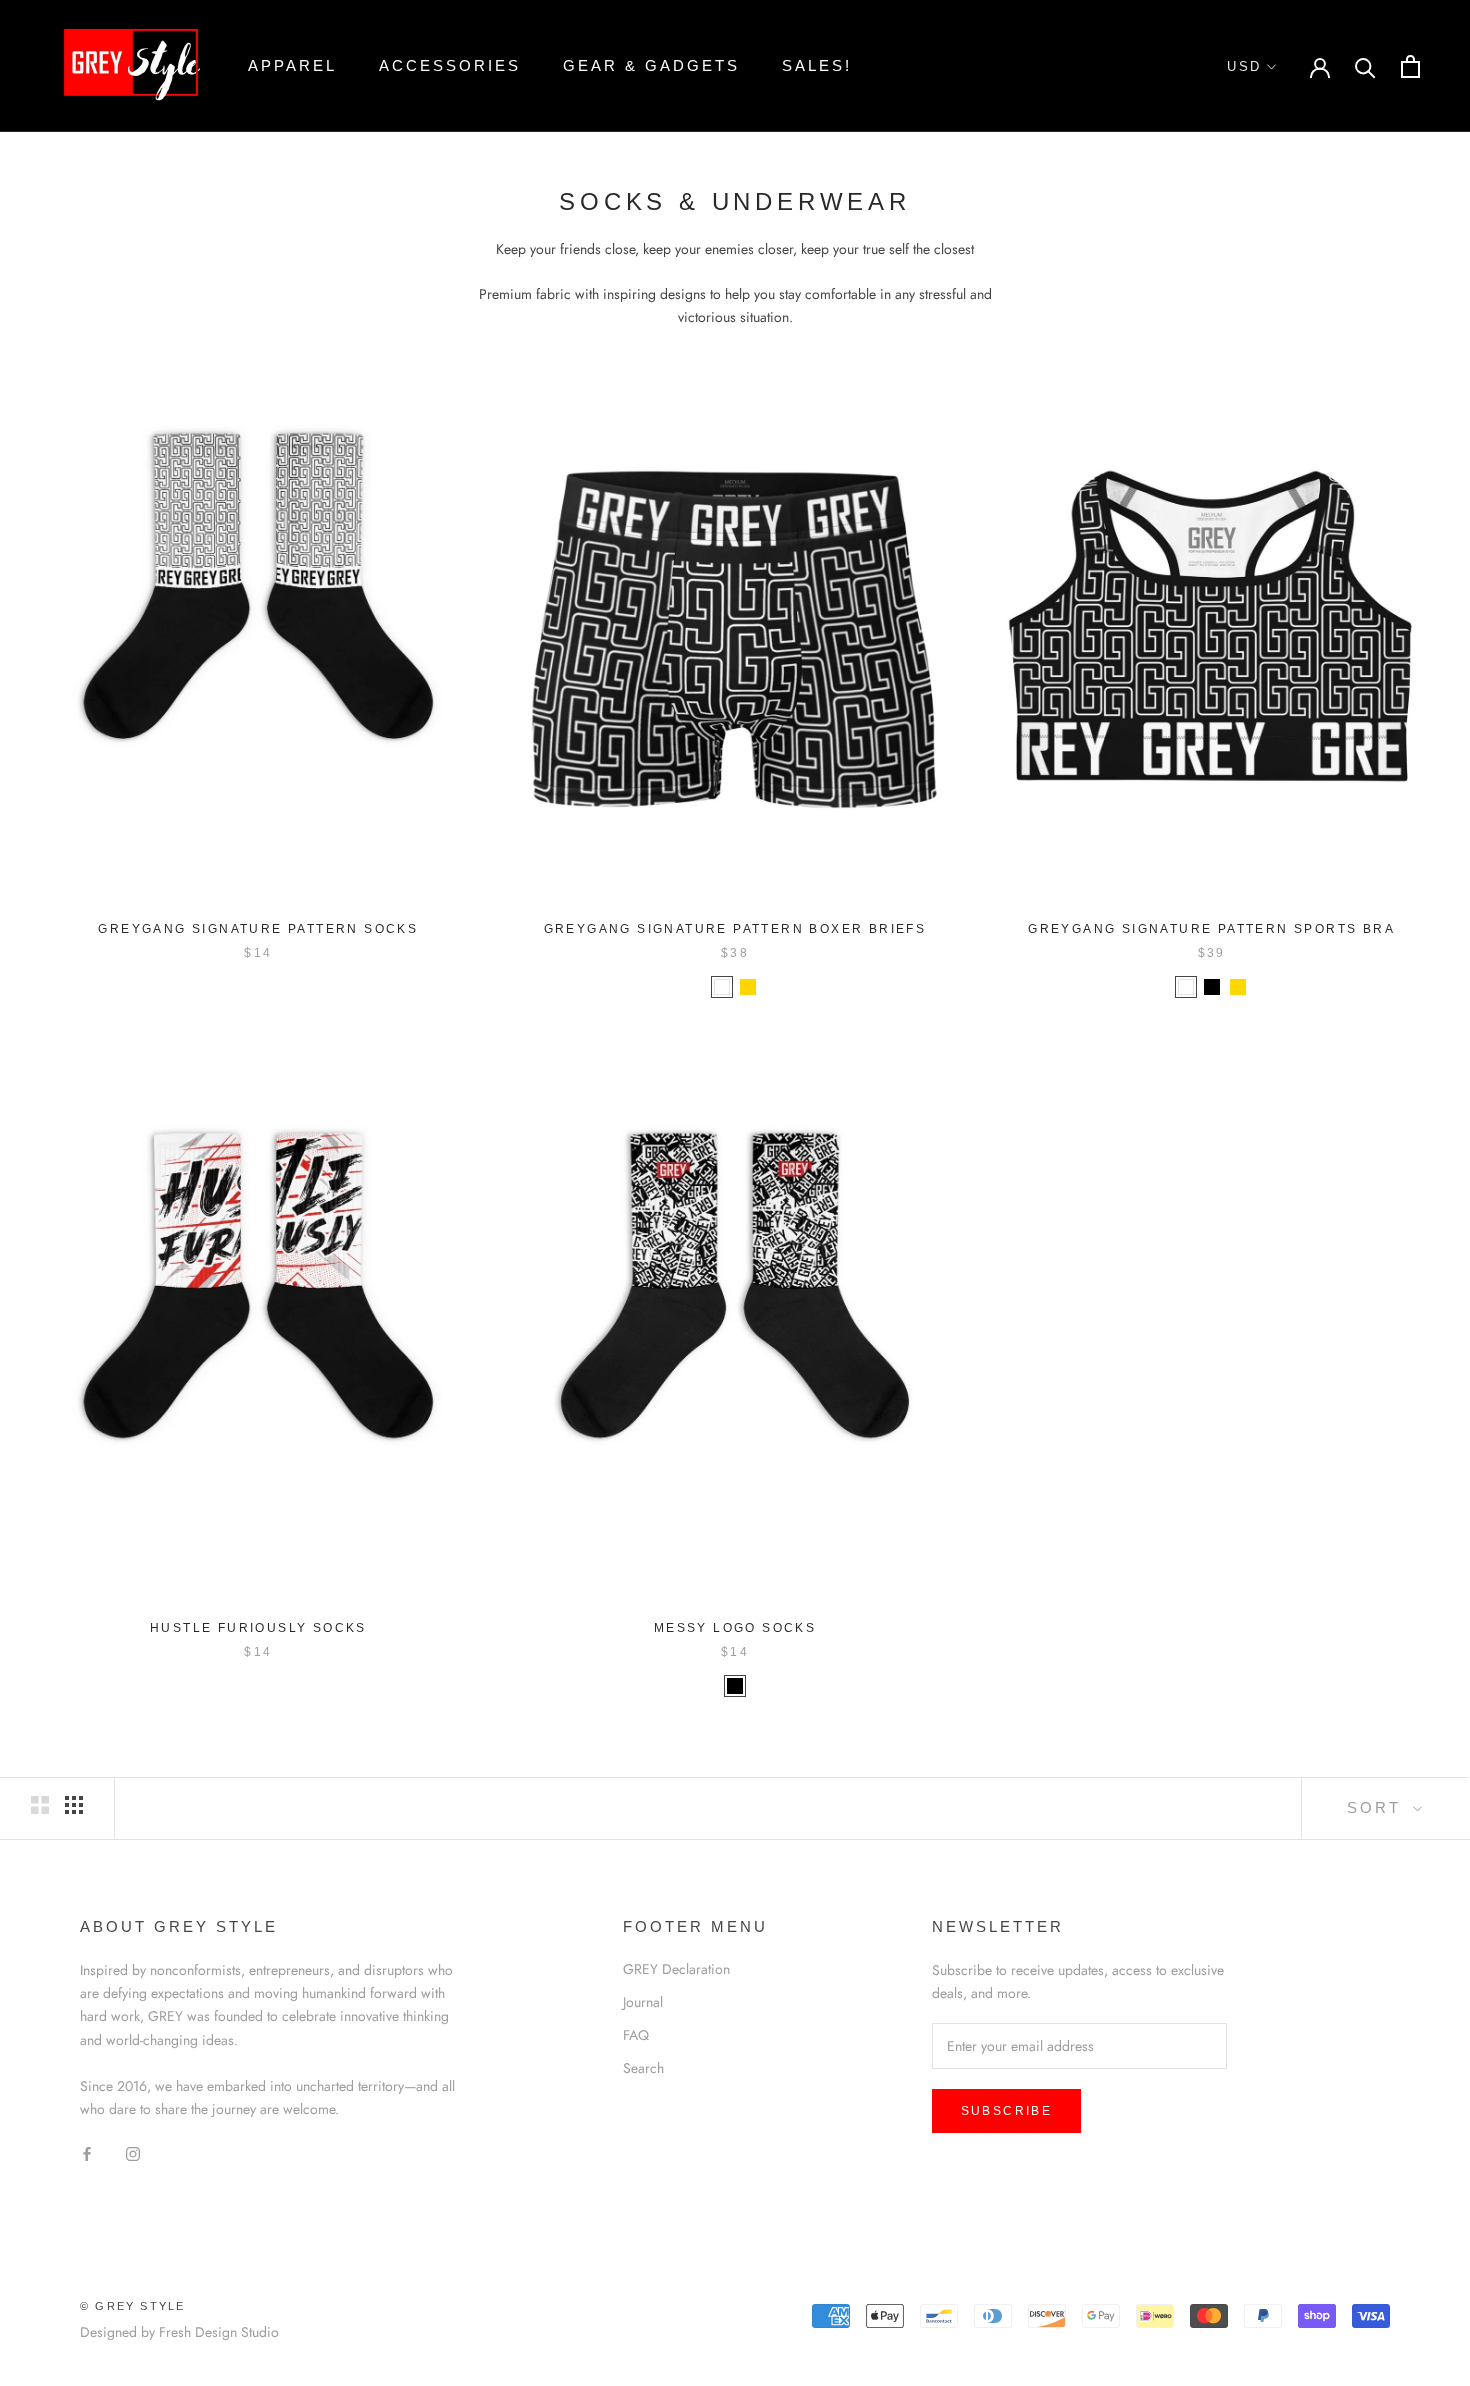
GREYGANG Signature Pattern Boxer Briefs (735, 929)
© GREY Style (132, 2306)
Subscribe (1007, 2111)
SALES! (817, 65)
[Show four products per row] (74, 1805)
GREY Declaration (676, 1969)
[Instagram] (133, 2152)
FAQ (636, 2035)
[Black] (1212, 987)
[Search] (1365, 66)
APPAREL (292, 65)
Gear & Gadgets (651, 65)
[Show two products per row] (40, 1805)
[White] (722, 987)
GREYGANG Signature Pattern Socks (258, 929)
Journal (643, 2002)
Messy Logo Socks (735, 1628)
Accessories (450, 65)
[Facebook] (87, 2152)
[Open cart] (1410, 66)
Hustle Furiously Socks (258, 1628)
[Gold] (748, 987)
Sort (1377, 1807)
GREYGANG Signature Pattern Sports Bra (1211, 929)
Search (643, 2068)
